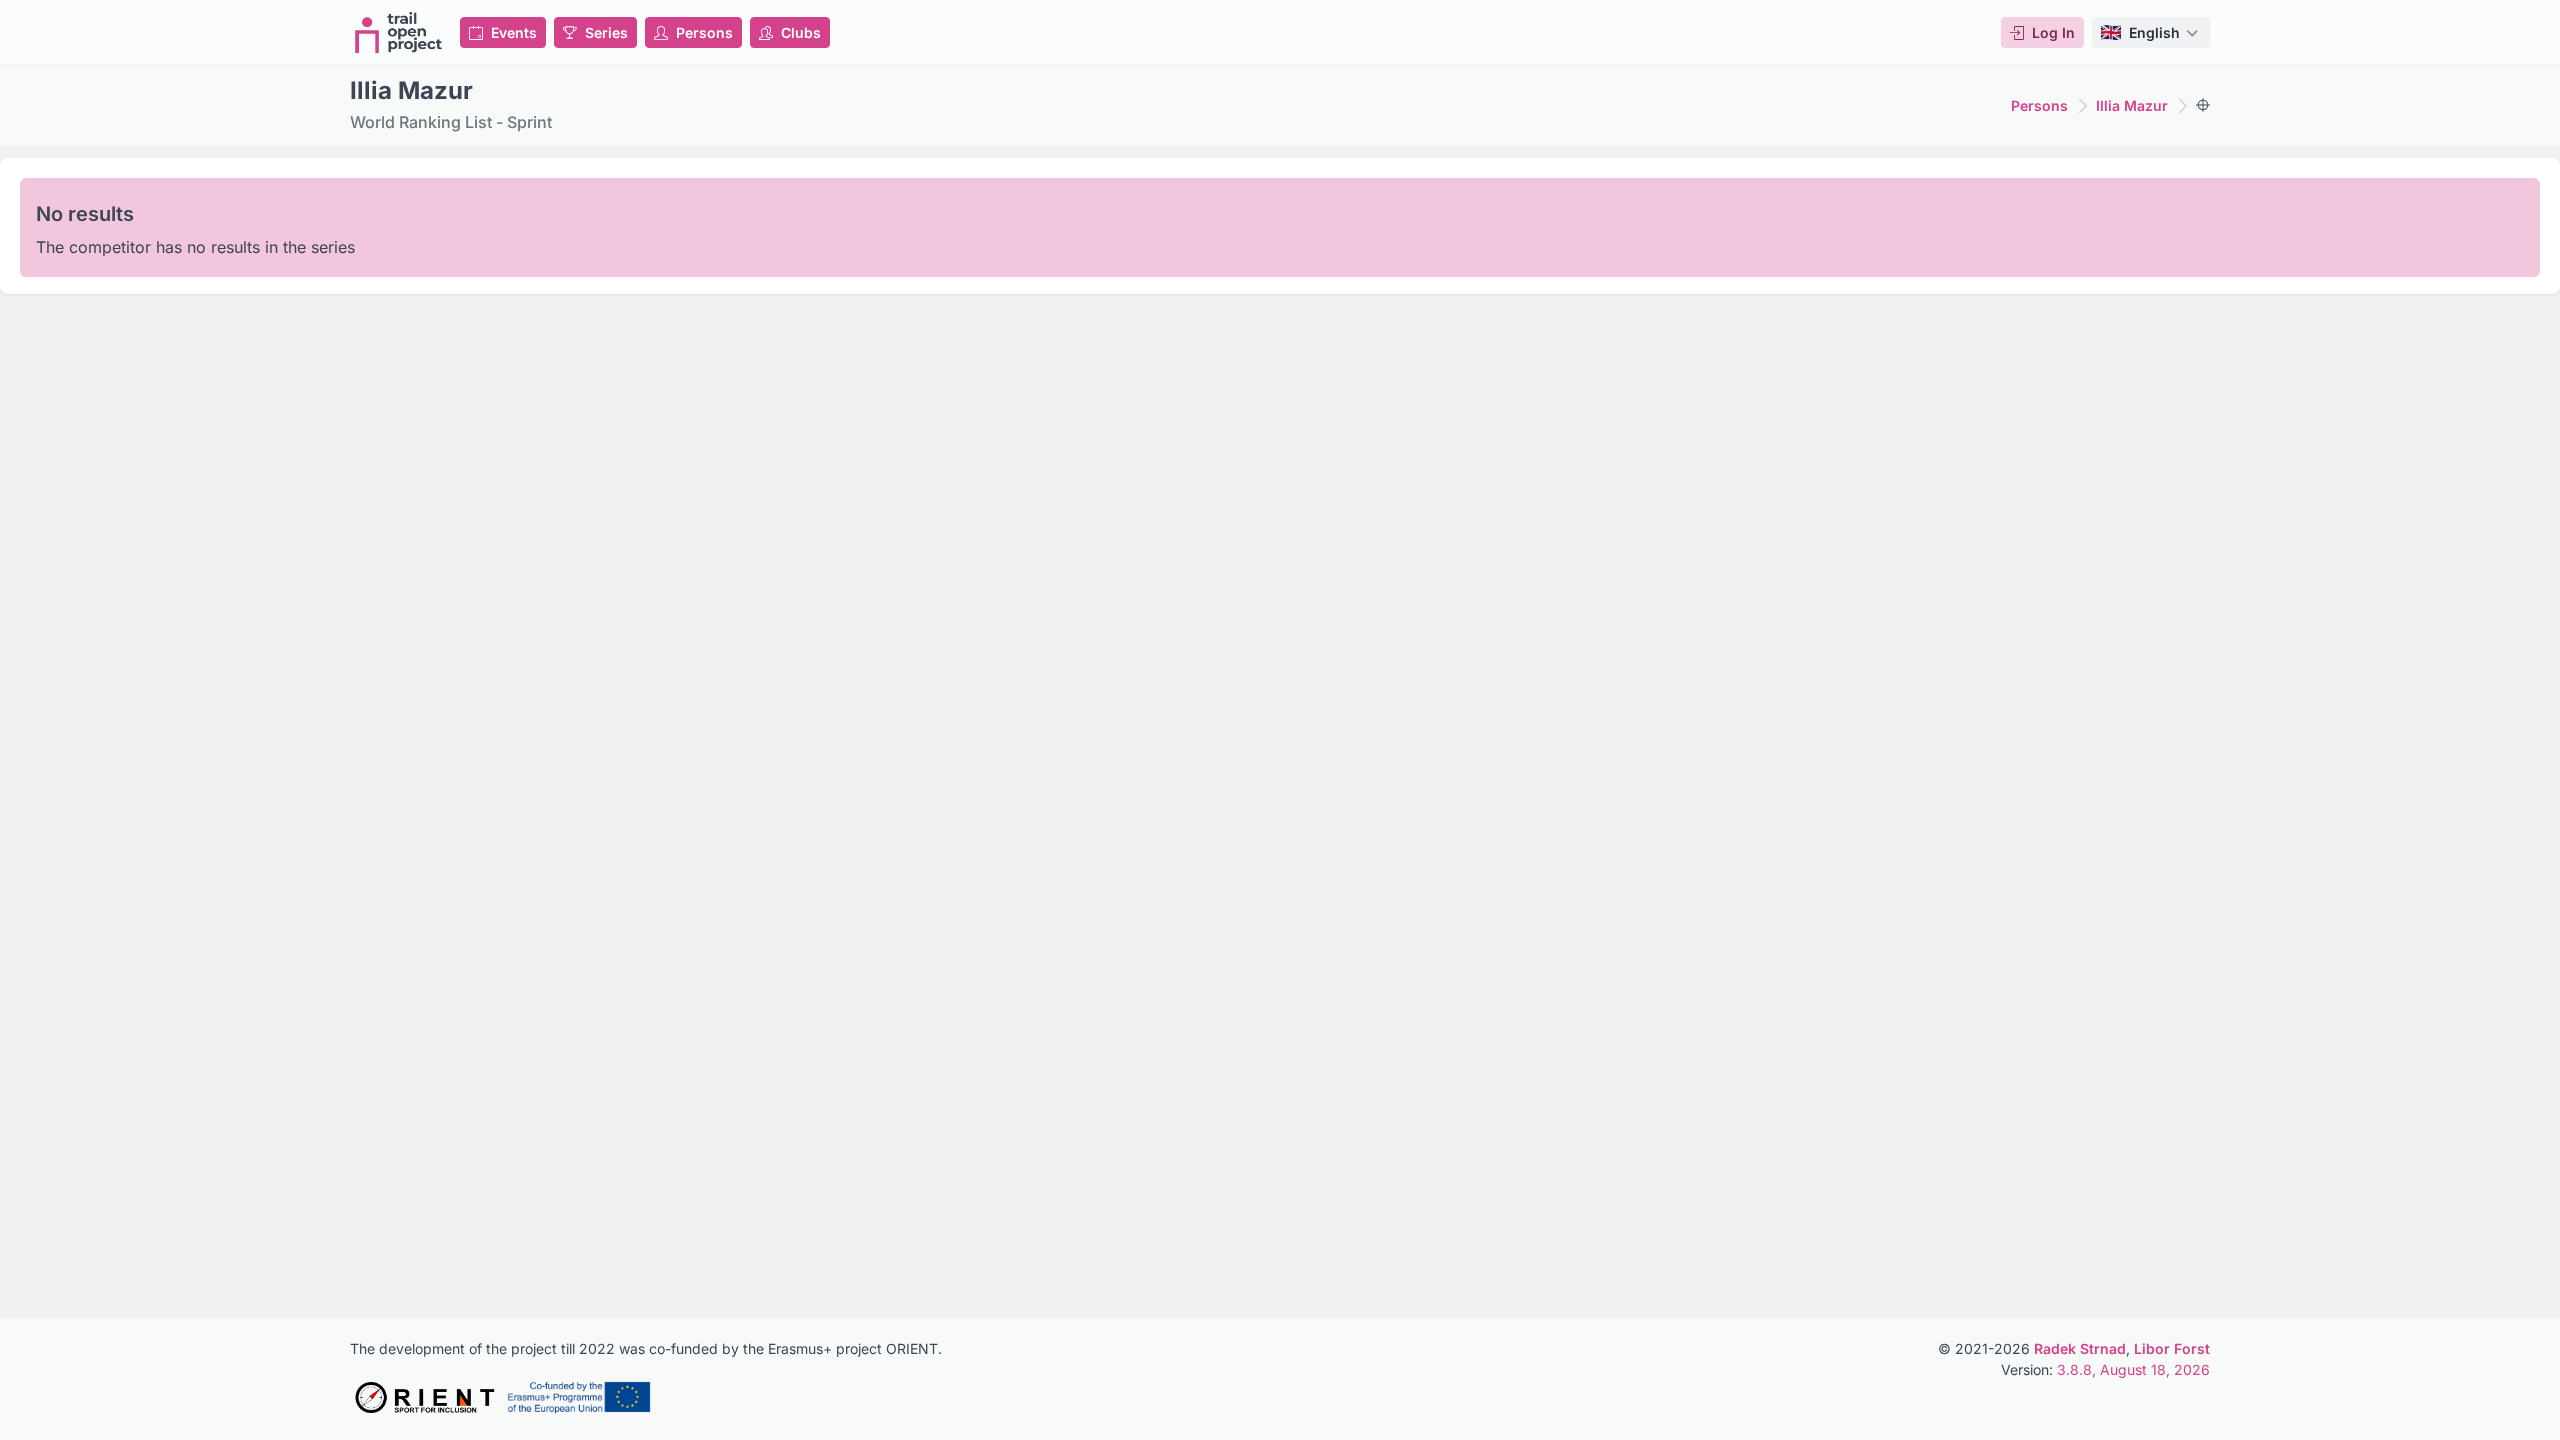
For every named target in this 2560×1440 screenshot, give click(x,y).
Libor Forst (2172, 1348)
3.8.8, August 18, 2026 (2133, 1369)
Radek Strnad (2080, 1348)
